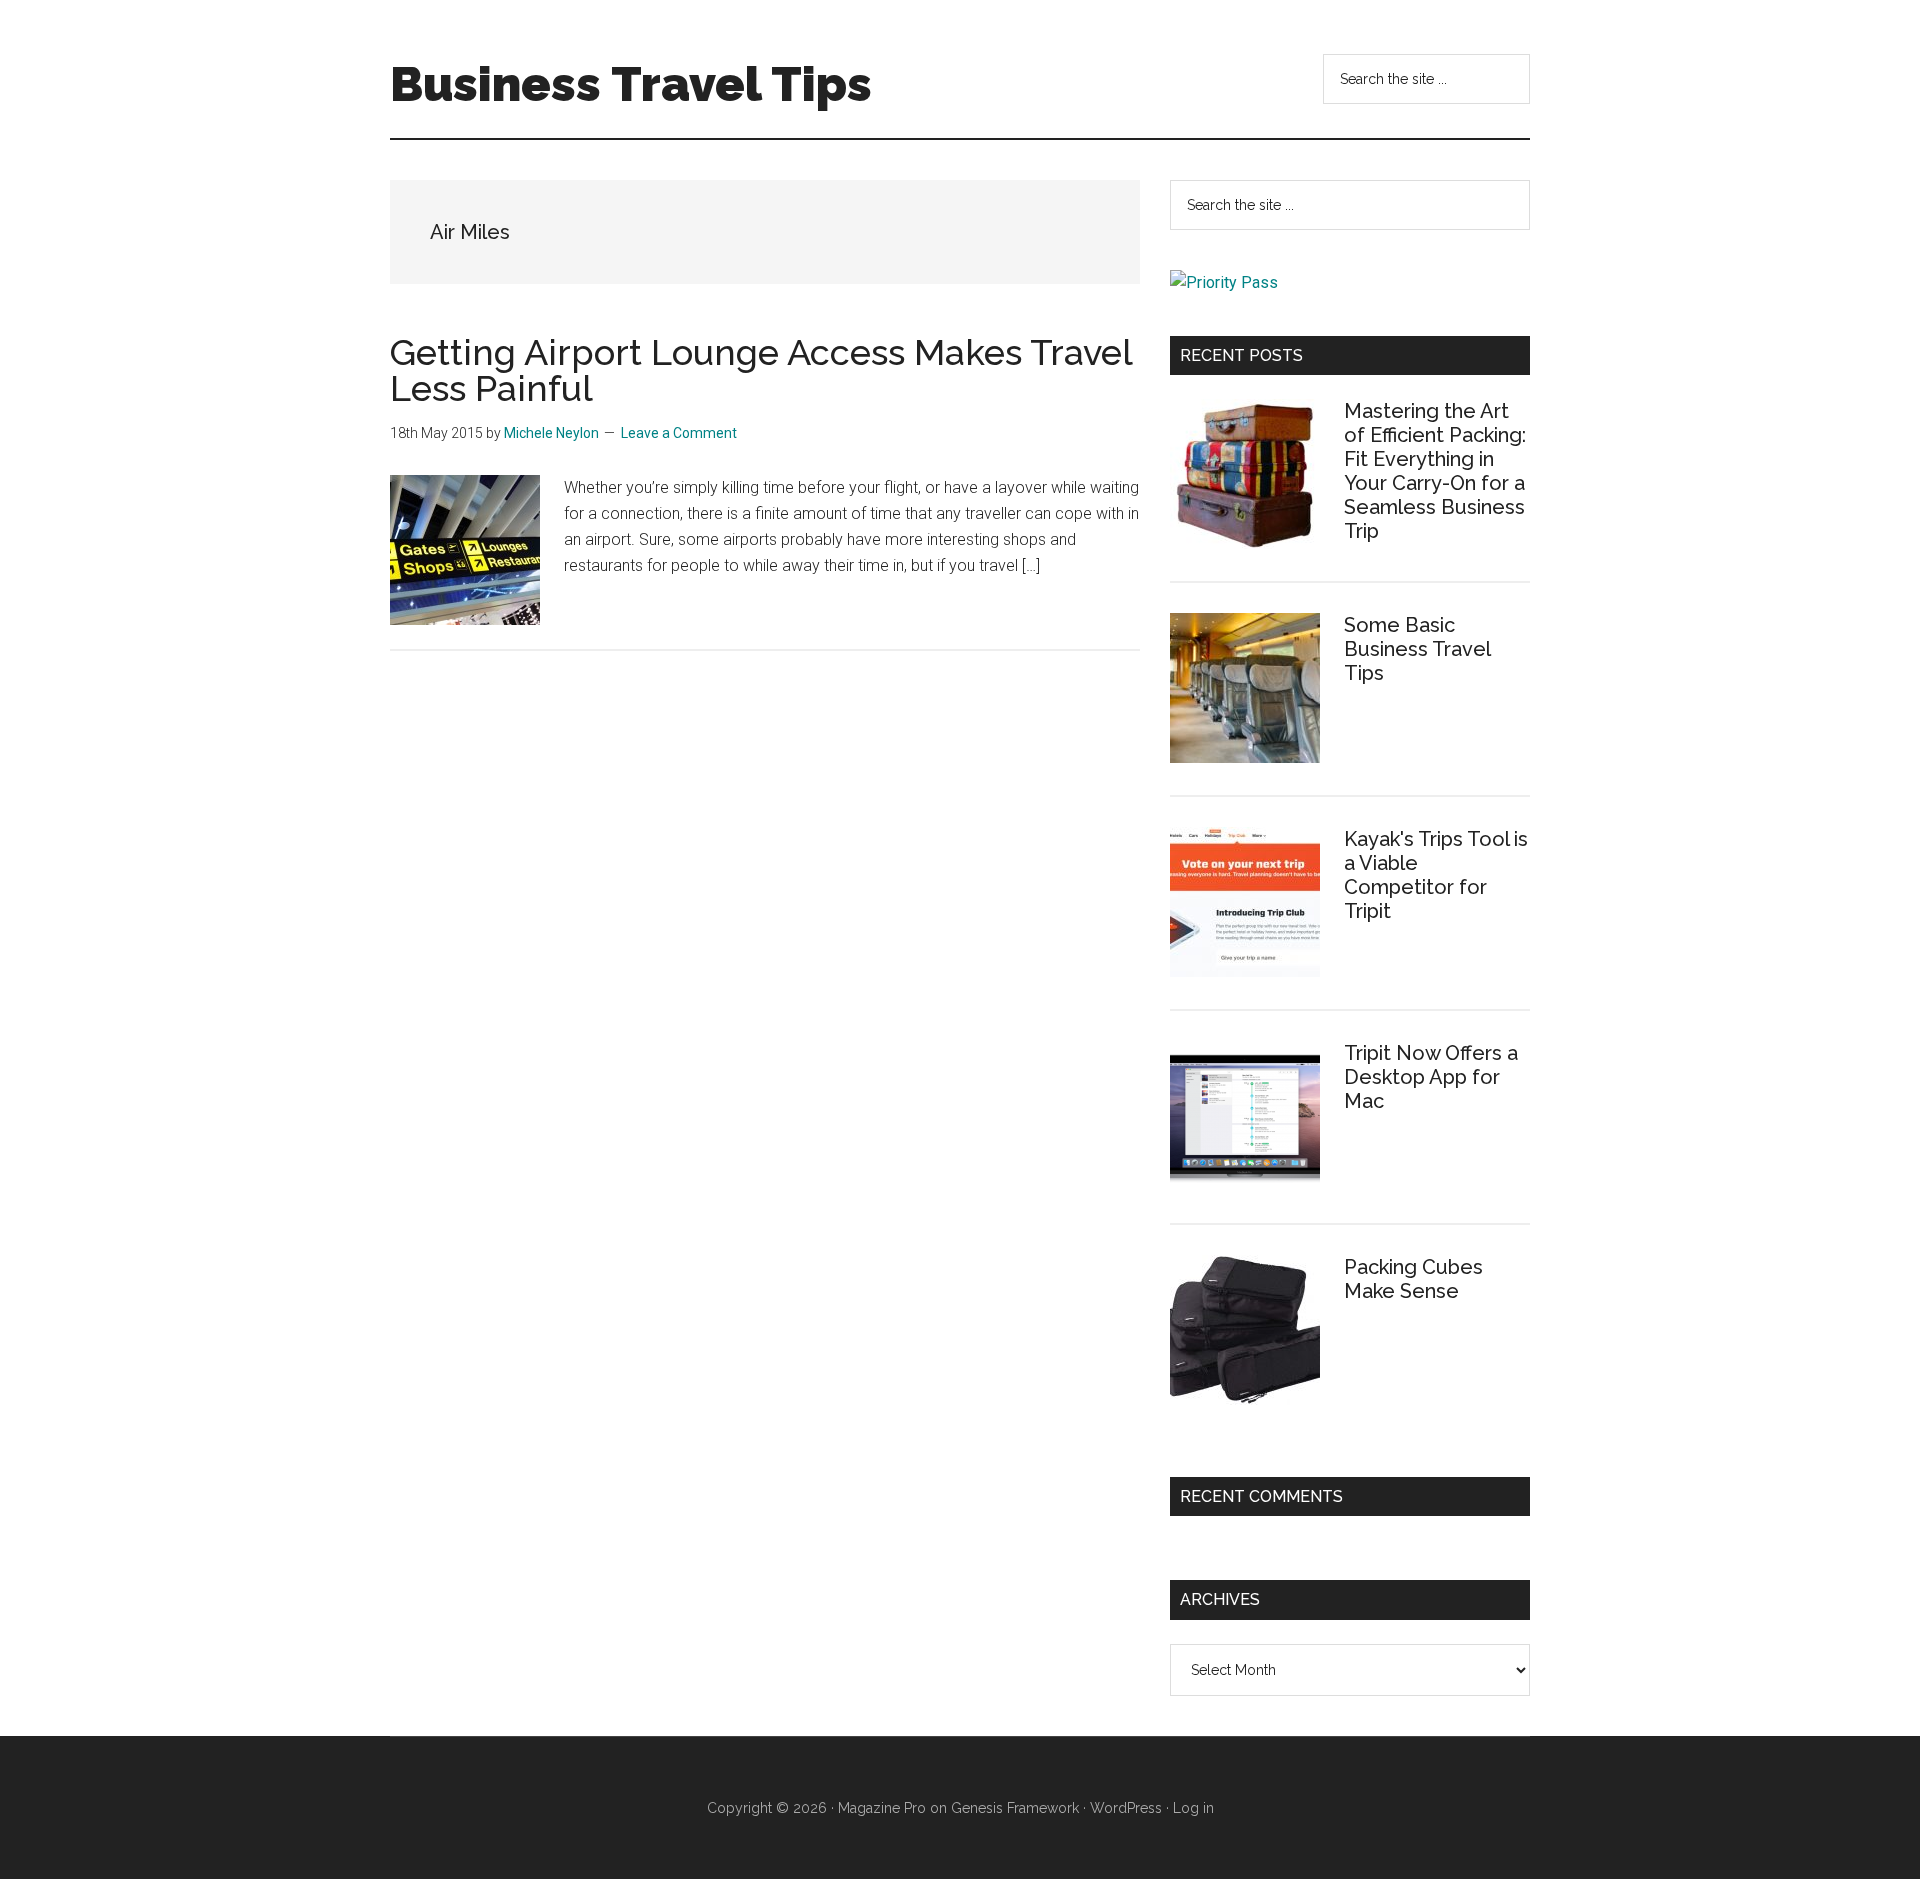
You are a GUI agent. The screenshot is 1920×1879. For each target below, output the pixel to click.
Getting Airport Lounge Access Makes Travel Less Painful (761, 370)
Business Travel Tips (631, 84)
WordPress (1126, 1808)
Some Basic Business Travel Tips (1417, 649)
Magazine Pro (882, 1808)
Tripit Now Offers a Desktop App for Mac (1431, 1077)
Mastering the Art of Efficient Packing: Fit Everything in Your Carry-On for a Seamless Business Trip (1435, 471)
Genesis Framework (1015, 1808)
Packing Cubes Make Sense (1413, 1279)
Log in (1193, 1808)
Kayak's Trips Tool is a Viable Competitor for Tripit (1436, 875)
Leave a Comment (679, 433)
